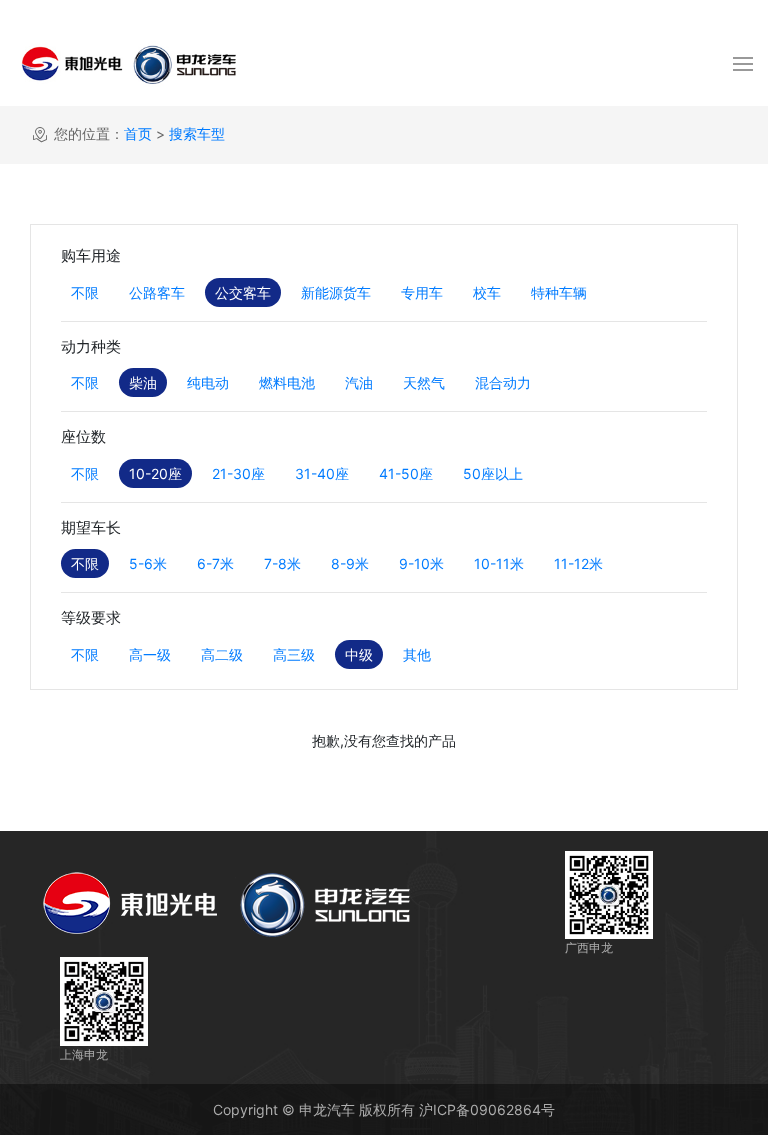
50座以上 (493, 473)
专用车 (422, 292)
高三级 (294, 654)
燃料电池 (287, 382)
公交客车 (243, 292)
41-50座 (406, 473)
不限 (85, 292)
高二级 (222, 654)
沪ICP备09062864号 (487, 1109)
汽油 (359, 382)
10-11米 (499, 563)
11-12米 (578, 563)
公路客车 (157, 292)
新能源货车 (336, 292)
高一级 (150, 654)
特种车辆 (559, 292)
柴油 (143, 382)
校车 (487, 292)
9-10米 (421, 563)
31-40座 (322, 473)
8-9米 (350, 563)
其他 (417, 654)
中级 (359, 654)
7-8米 (282, 563)
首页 (138, 133)
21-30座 (238, 473)
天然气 (424, 382)
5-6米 (148, 563)
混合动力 (503, 382)
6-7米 (215, 563)
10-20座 (155, 473)
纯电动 (208, 382)
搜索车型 (197, 133)
